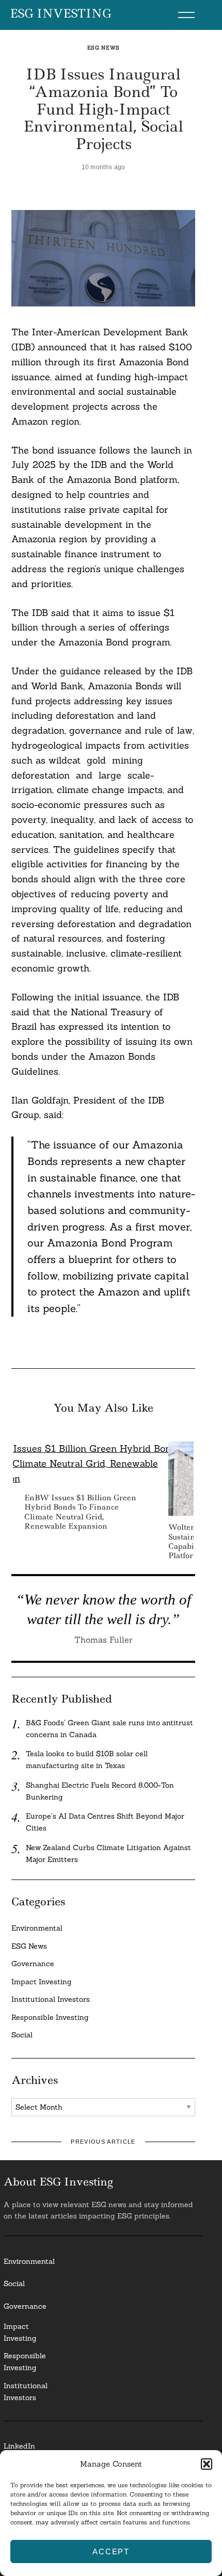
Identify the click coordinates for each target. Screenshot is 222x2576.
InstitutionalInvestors (26, 2392)
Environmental (37, 1928)
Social (22, 2035)
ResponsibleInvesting (25, 2362)
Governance (33, 1964)
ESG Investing (61, 14)
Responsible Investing (50, 2017)
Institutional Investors (51, 1999)
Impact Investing (42, 1982)
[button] (207, 2464)
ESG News (104, 48)
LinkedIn (19, 2446)
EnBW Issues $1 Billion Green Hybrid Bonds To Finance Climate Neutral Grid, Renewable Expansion (80, 1512)
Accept (111, 2551)
